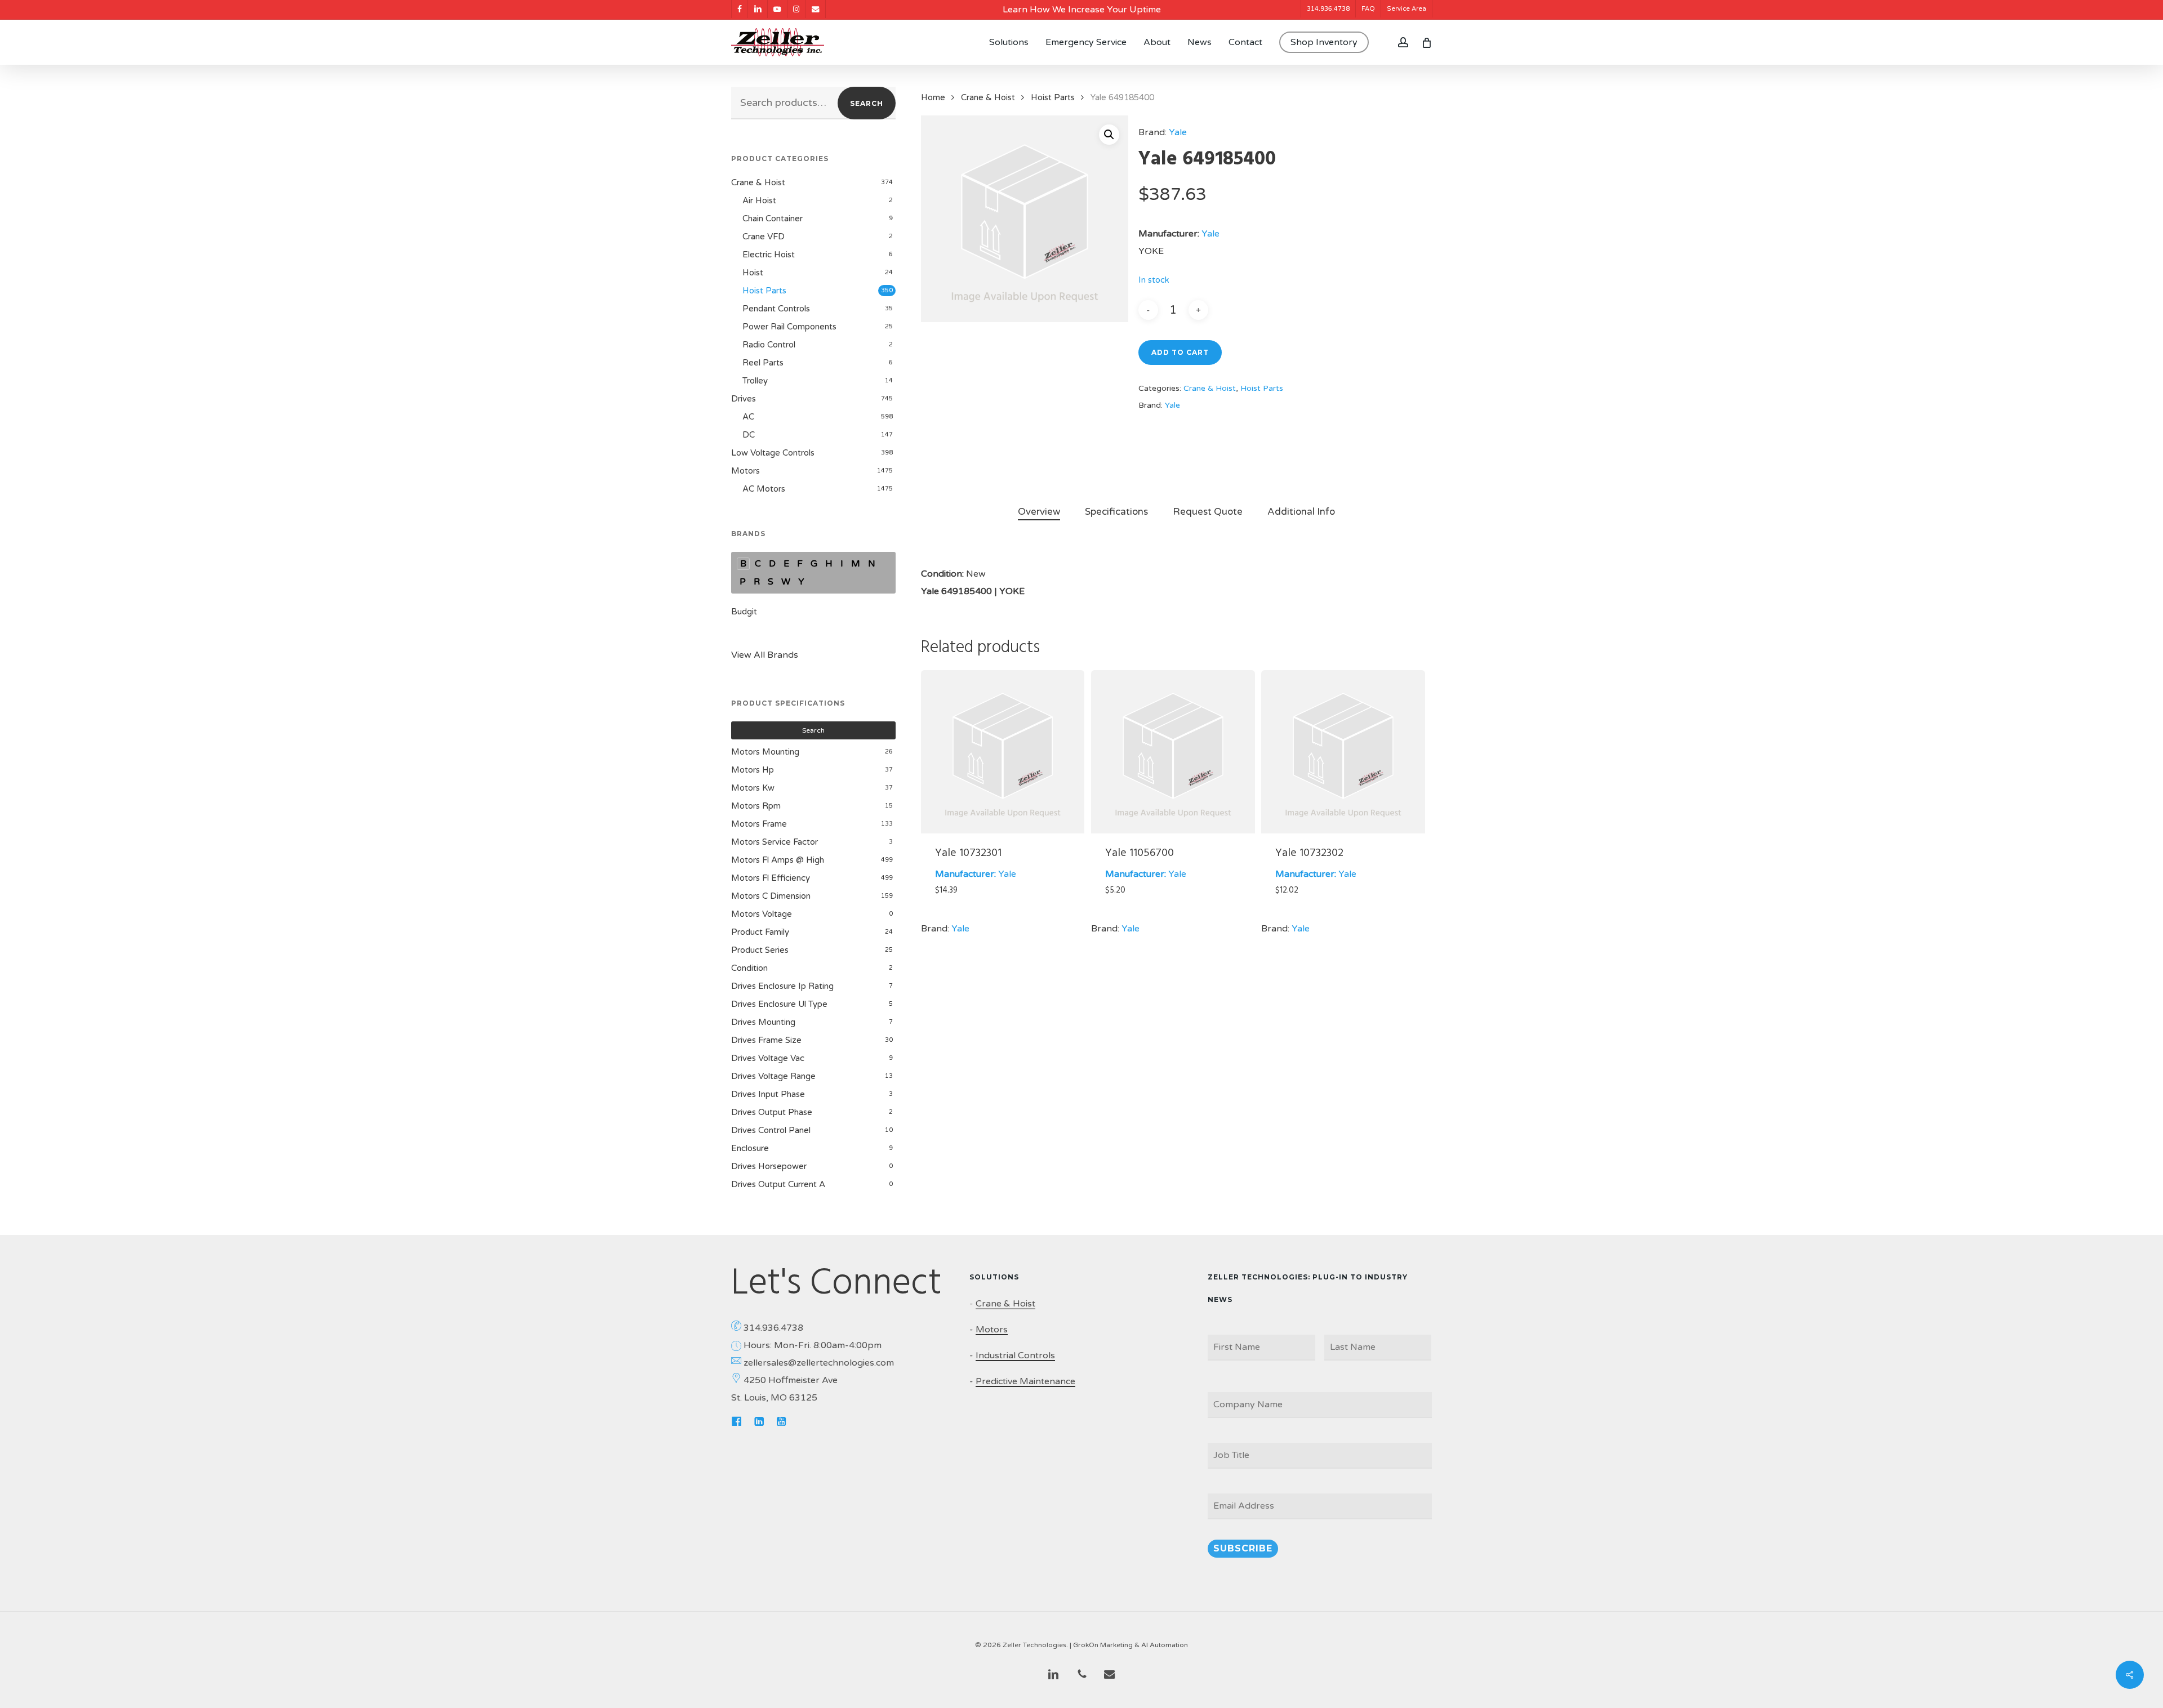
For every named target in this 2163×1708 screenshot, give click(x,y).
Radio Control (769, 345)
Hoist (753, 273)
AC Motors (764, 489)
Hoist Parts (764, 291)
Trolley (755, 381)
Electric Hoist (769, 255)
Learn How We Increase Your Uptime (1082, 10)
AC (748, 417)
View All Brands (765, 655)
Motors (746, 471)
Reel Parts (763, 363)
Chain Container (773, 218)
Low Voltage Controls (773, 453)
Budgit (744, 612)
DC (749, 435)
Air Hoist (759, 200)
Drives (744, 399)
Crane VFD (764, 237)
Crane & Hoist (758, 182)
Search (867, 103)
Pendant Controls (776, 309)
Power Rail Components (789, 327)
